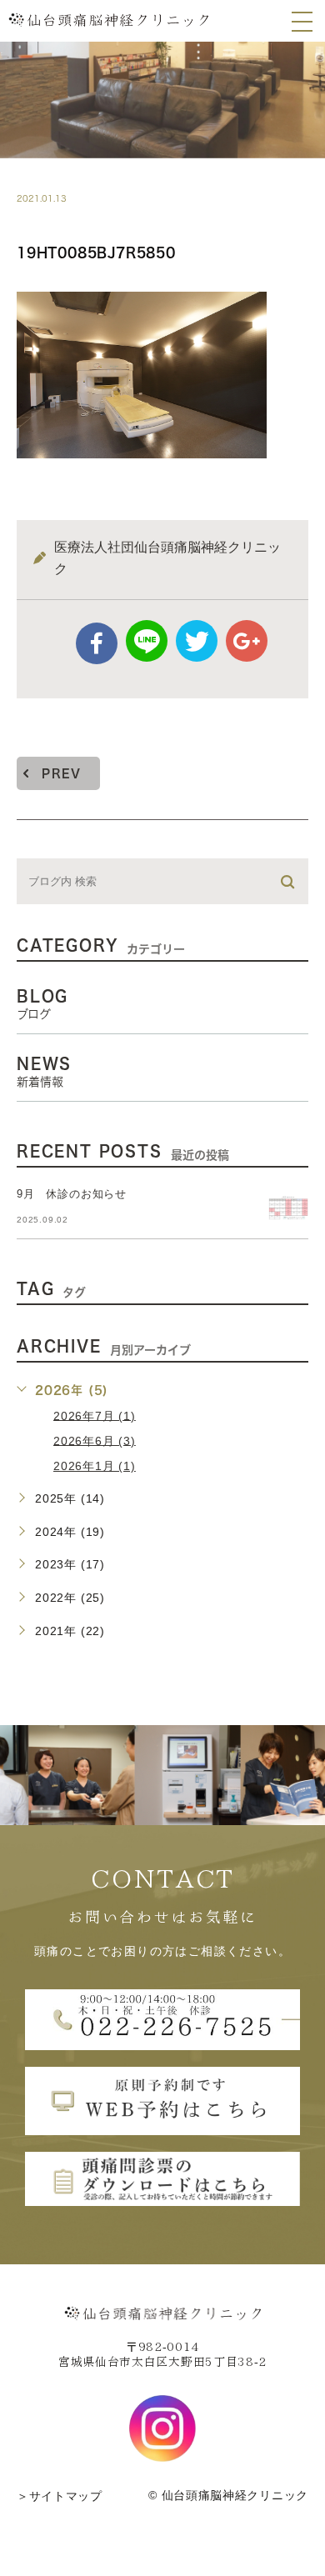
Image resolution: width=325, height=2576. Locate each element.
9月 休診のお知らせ (72, 1194)
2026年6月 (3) (95, 1440)
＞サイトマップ (60, 2496)
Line (147, 641)
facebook (97, 643)
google (247, 641)
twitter (197, 641)
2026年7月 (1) (95, 1415)
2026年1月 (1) (95, 1466)
